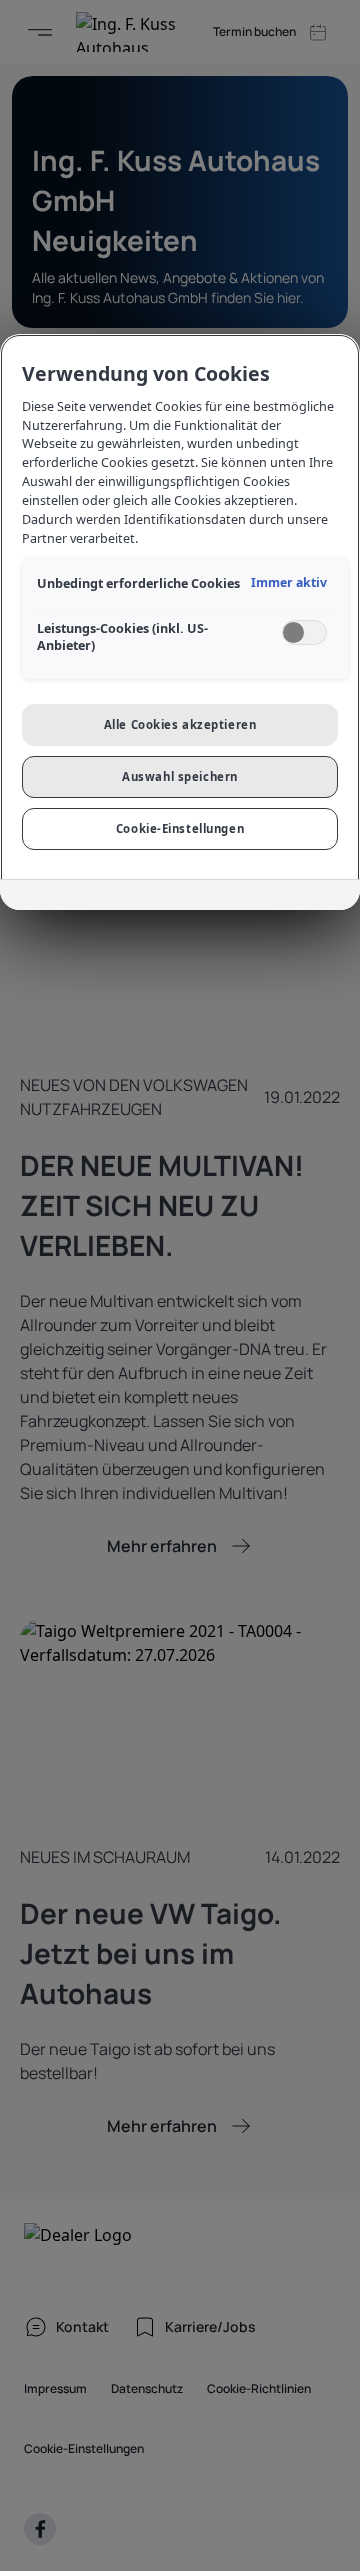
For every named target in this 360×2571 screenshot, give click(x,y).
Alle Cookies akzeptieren (180, 724)
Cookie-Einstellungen (180, 828)
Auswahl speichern (180, 776)
